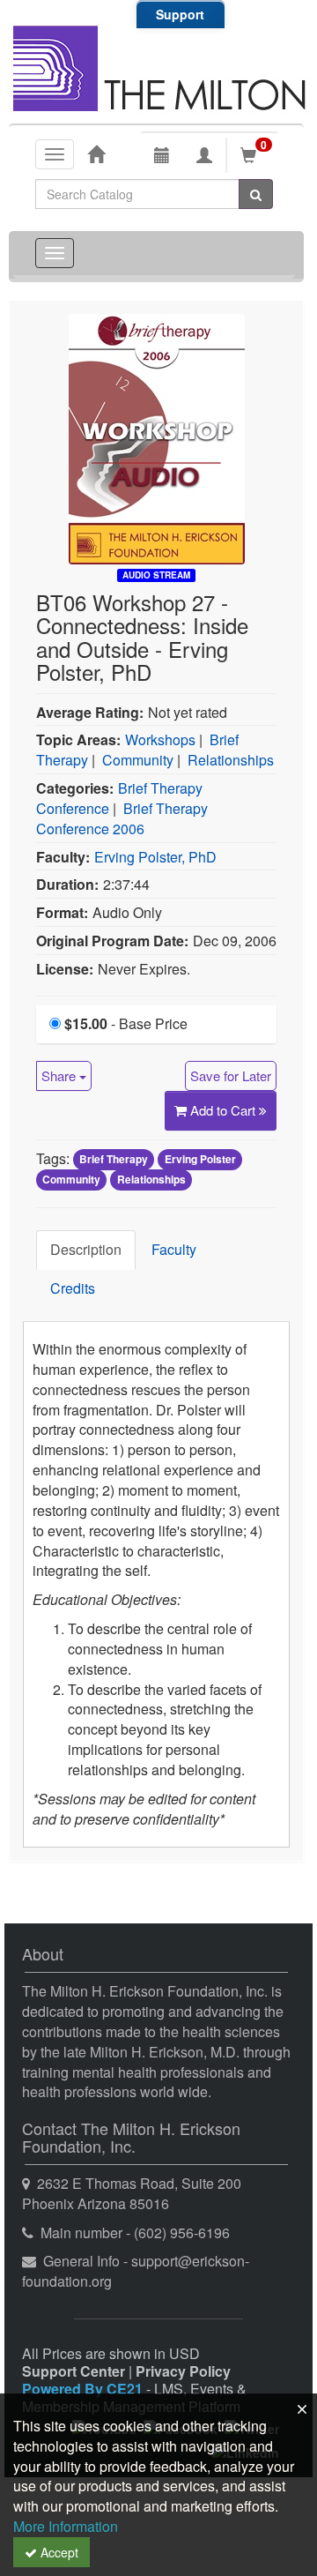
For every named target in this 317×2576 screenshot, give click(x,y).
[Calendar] (162, 155)
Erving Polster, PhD (155, 857)
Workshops (160, 739)
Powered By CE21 (84, 2389)
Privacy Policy (183, 2371)
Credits (73, 1288)
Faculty (174, 1249)
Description (86, 1249)
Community (138, 760)
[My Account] (204, 155)
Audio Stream (156, 575)
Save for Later (231, 1075)
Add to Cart (225, 1110)
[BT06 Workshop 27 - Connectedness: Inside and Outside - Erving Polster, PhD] (157, 437)
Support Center (74, 2371)
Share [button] (60, 1075)
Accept (58, 2552)
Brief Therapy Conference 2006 (122, 818)
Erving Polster (200, 1160)
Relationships (231, 760)
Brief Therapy (114, 1160)
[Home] (96, 153)
